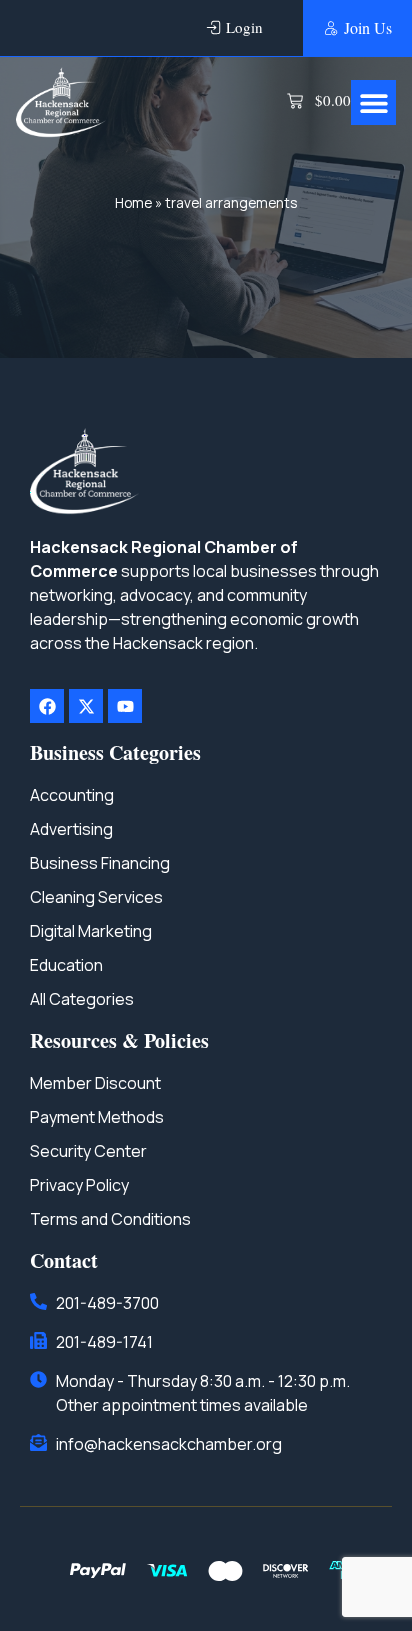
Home (133, 203)
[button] (373, 102)
